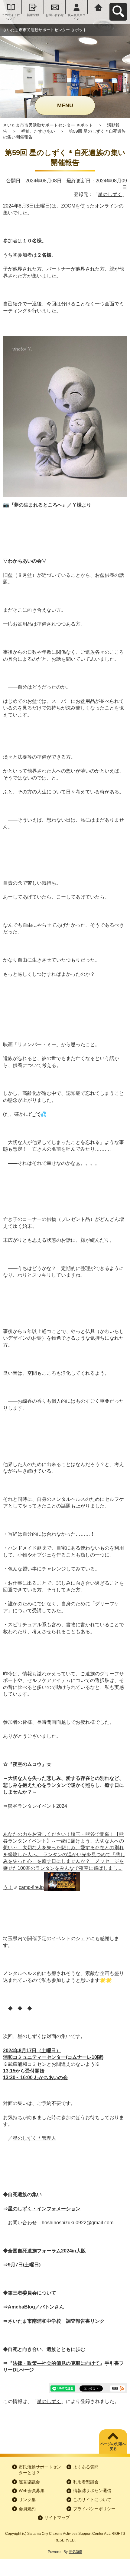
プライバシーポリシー (94, 2509)
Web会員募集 (32, 2491)
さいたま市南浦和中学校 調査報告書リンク (56, 2321)
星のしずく (110, 194)
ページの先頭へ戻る (113, 2446)
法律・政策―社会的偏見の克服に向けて (56, 2363)
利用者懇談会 (86, 2482)
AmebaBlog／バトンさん (36, 2307)
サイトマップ (57, 2518)
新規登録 (33, 15)
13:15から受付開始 (24, 2071)
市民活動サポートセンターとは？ (40, 2470)
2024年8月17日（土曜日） (32, 2051)
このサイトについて (11, 17)
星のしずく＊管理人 (34, 2138)
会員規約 (27, 2509)
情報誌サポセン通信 (92, 2491)
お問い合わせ (55, 15)
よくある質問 (86, 2467)
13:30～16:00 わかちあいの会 (35, 2077)
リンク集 (27, 2500)
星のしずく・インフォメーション (44, 2209)
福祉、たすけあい (38, 131)
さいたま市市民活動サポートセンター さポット (48, 125)
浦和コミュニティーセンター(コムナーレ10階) (53, 2057)
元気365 (75, 2552)
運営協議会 (29, 2482)
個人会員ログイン (76, 17)
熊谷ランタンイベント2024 (37, 1806)
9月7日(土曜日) (24, 2265)
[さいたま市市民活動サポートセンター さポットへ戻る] (99, 7)
